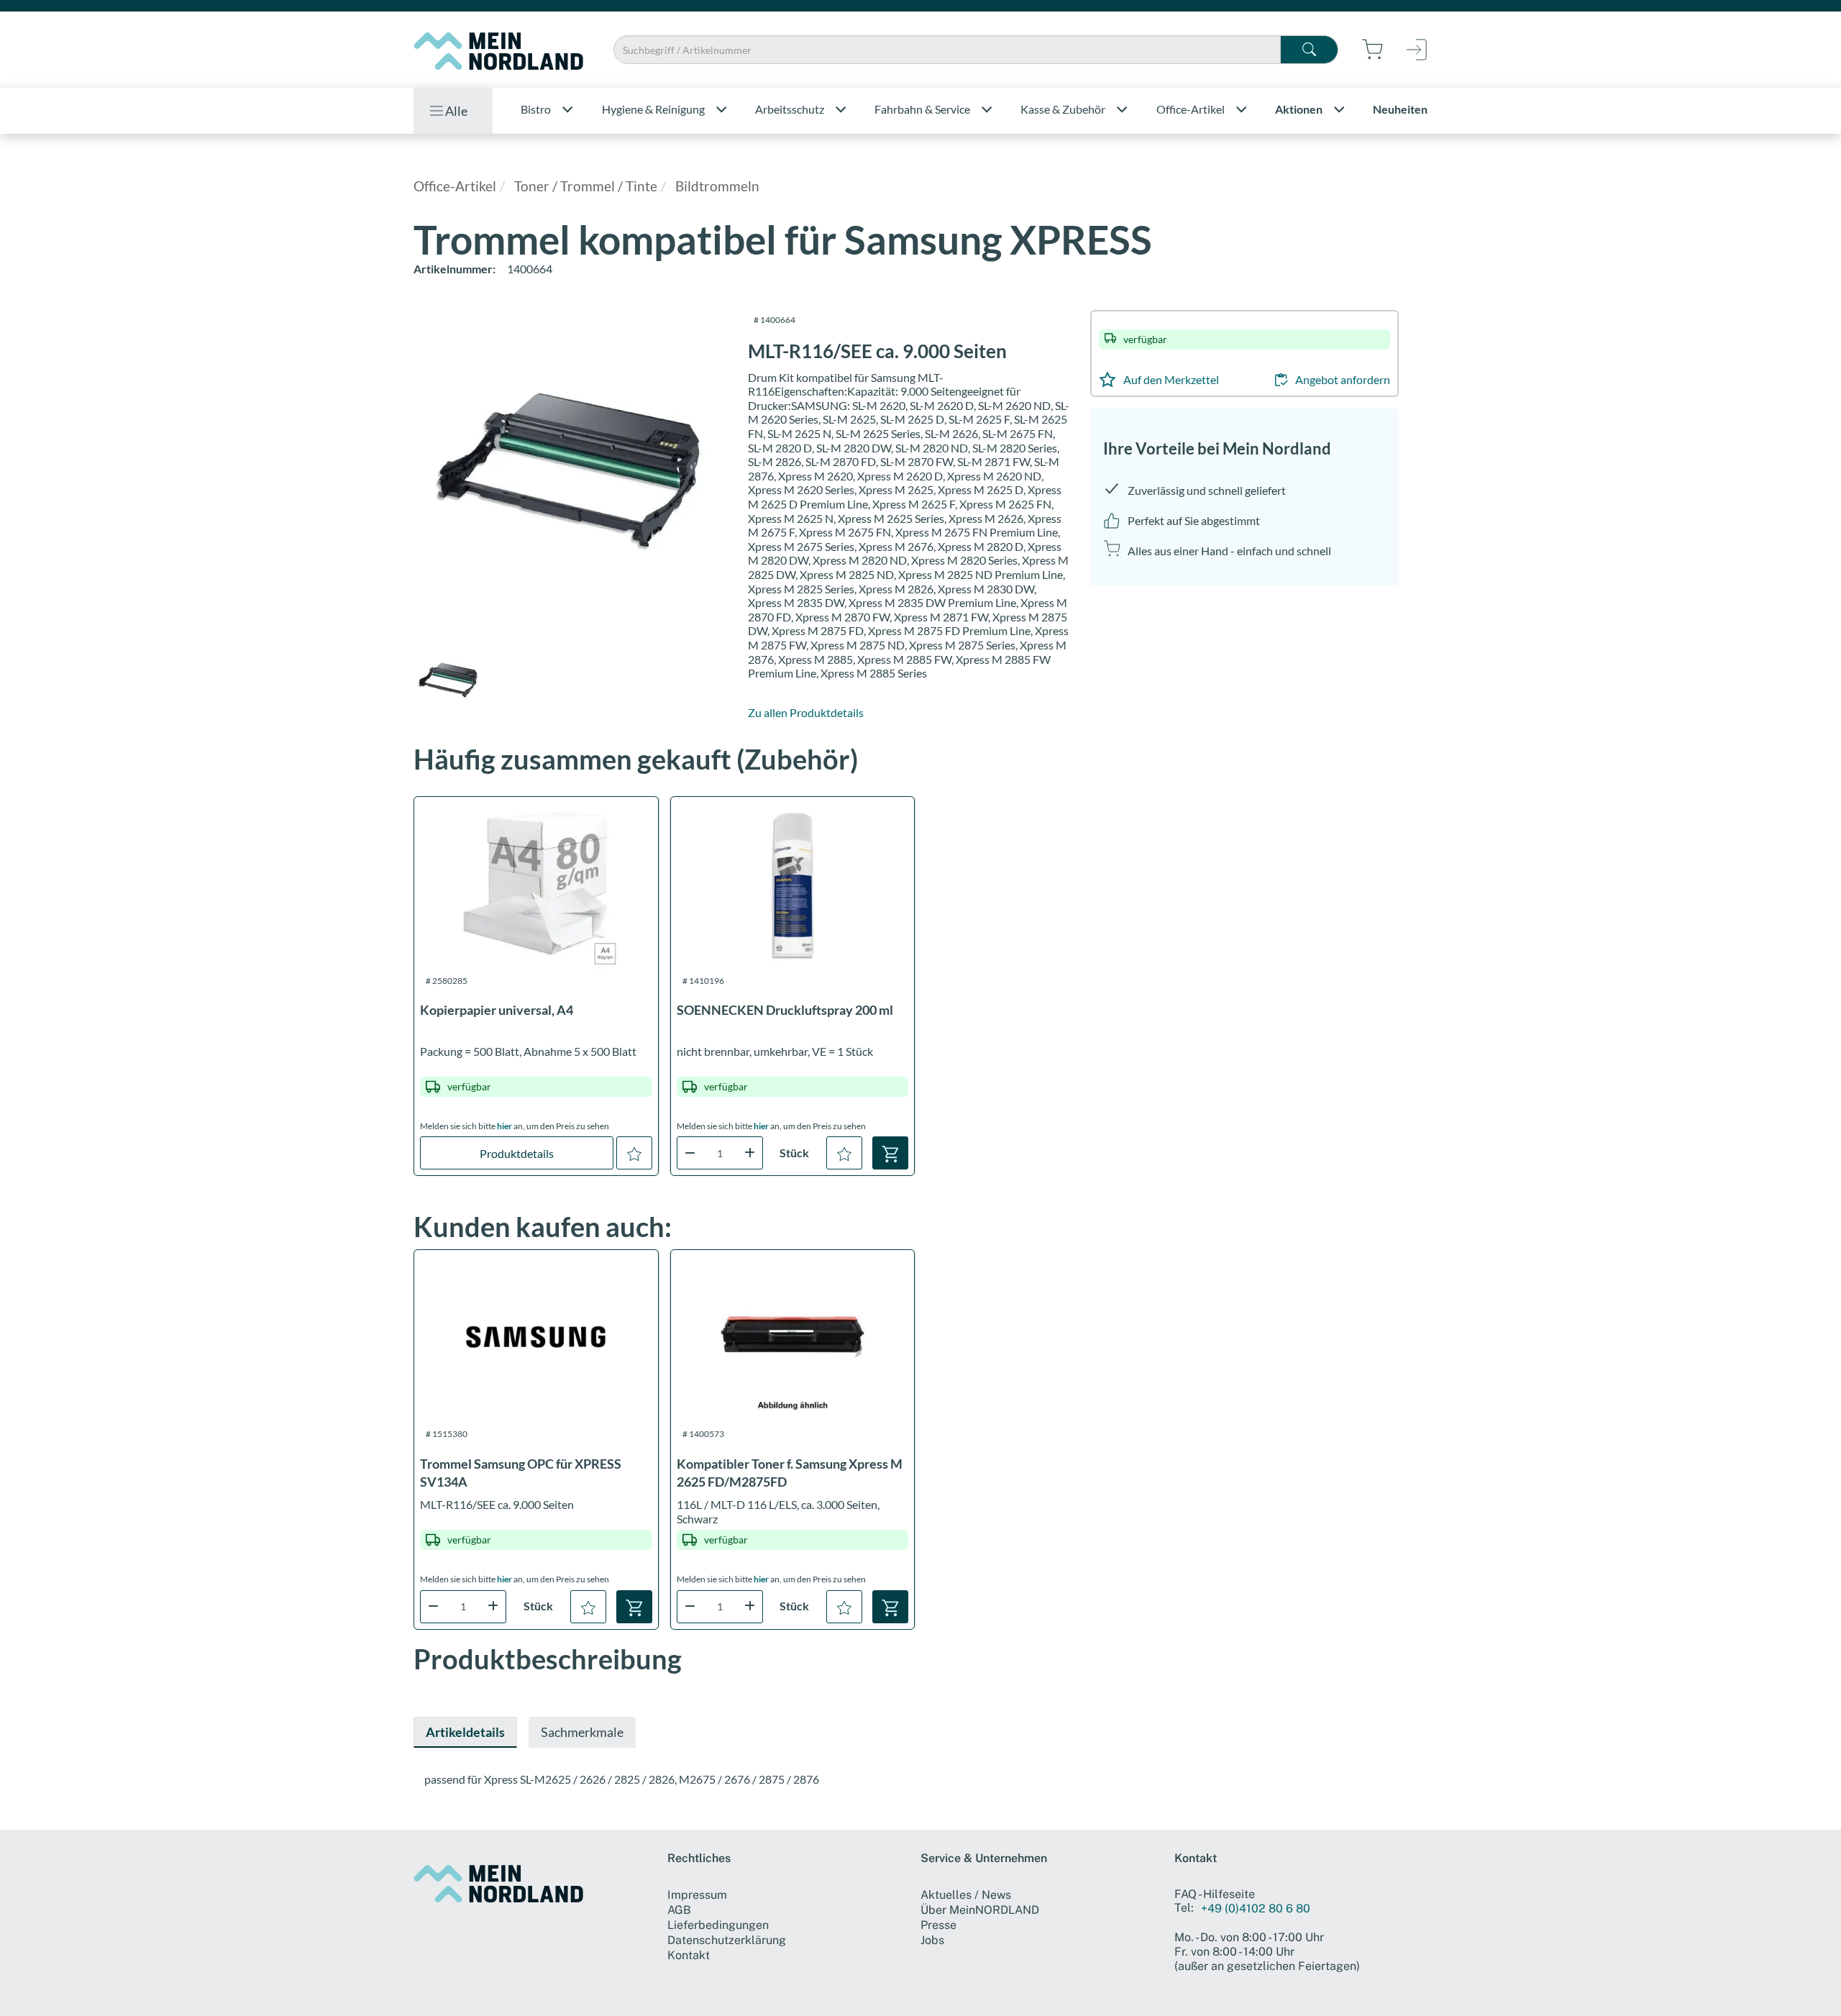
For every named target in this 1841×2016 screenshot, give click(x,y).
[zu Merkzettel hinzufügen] (634, 1153)
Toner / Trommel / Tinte (586, 186)
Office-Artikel (455, 186)
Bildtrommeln (717, 186)
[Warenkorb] (890, 1153)
